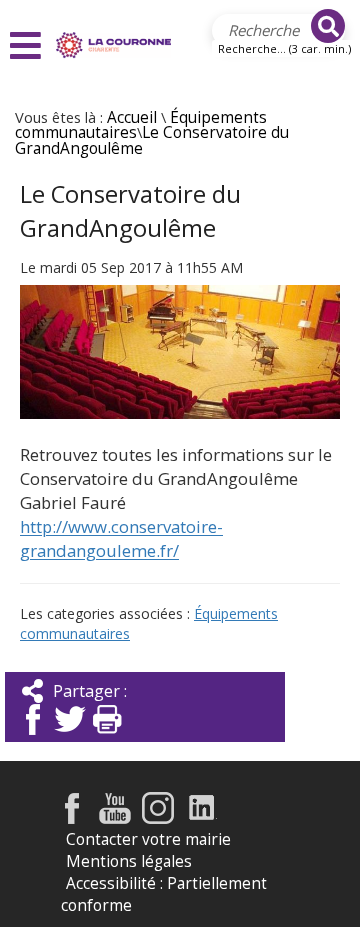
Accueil (132, 117)
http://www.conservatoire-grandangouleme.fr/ (121, 538)
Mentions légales (129, 861)
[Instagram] (158, 818)
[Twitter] (70, 736)
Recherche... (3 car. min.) (284, 48)
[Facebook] (33, 736)
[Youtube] (115, 818)
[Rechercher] (328, 26)
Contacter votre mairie (148, 839)
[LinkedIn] (202, 818)
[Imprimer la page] (107, 736)
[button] (28, 45)
